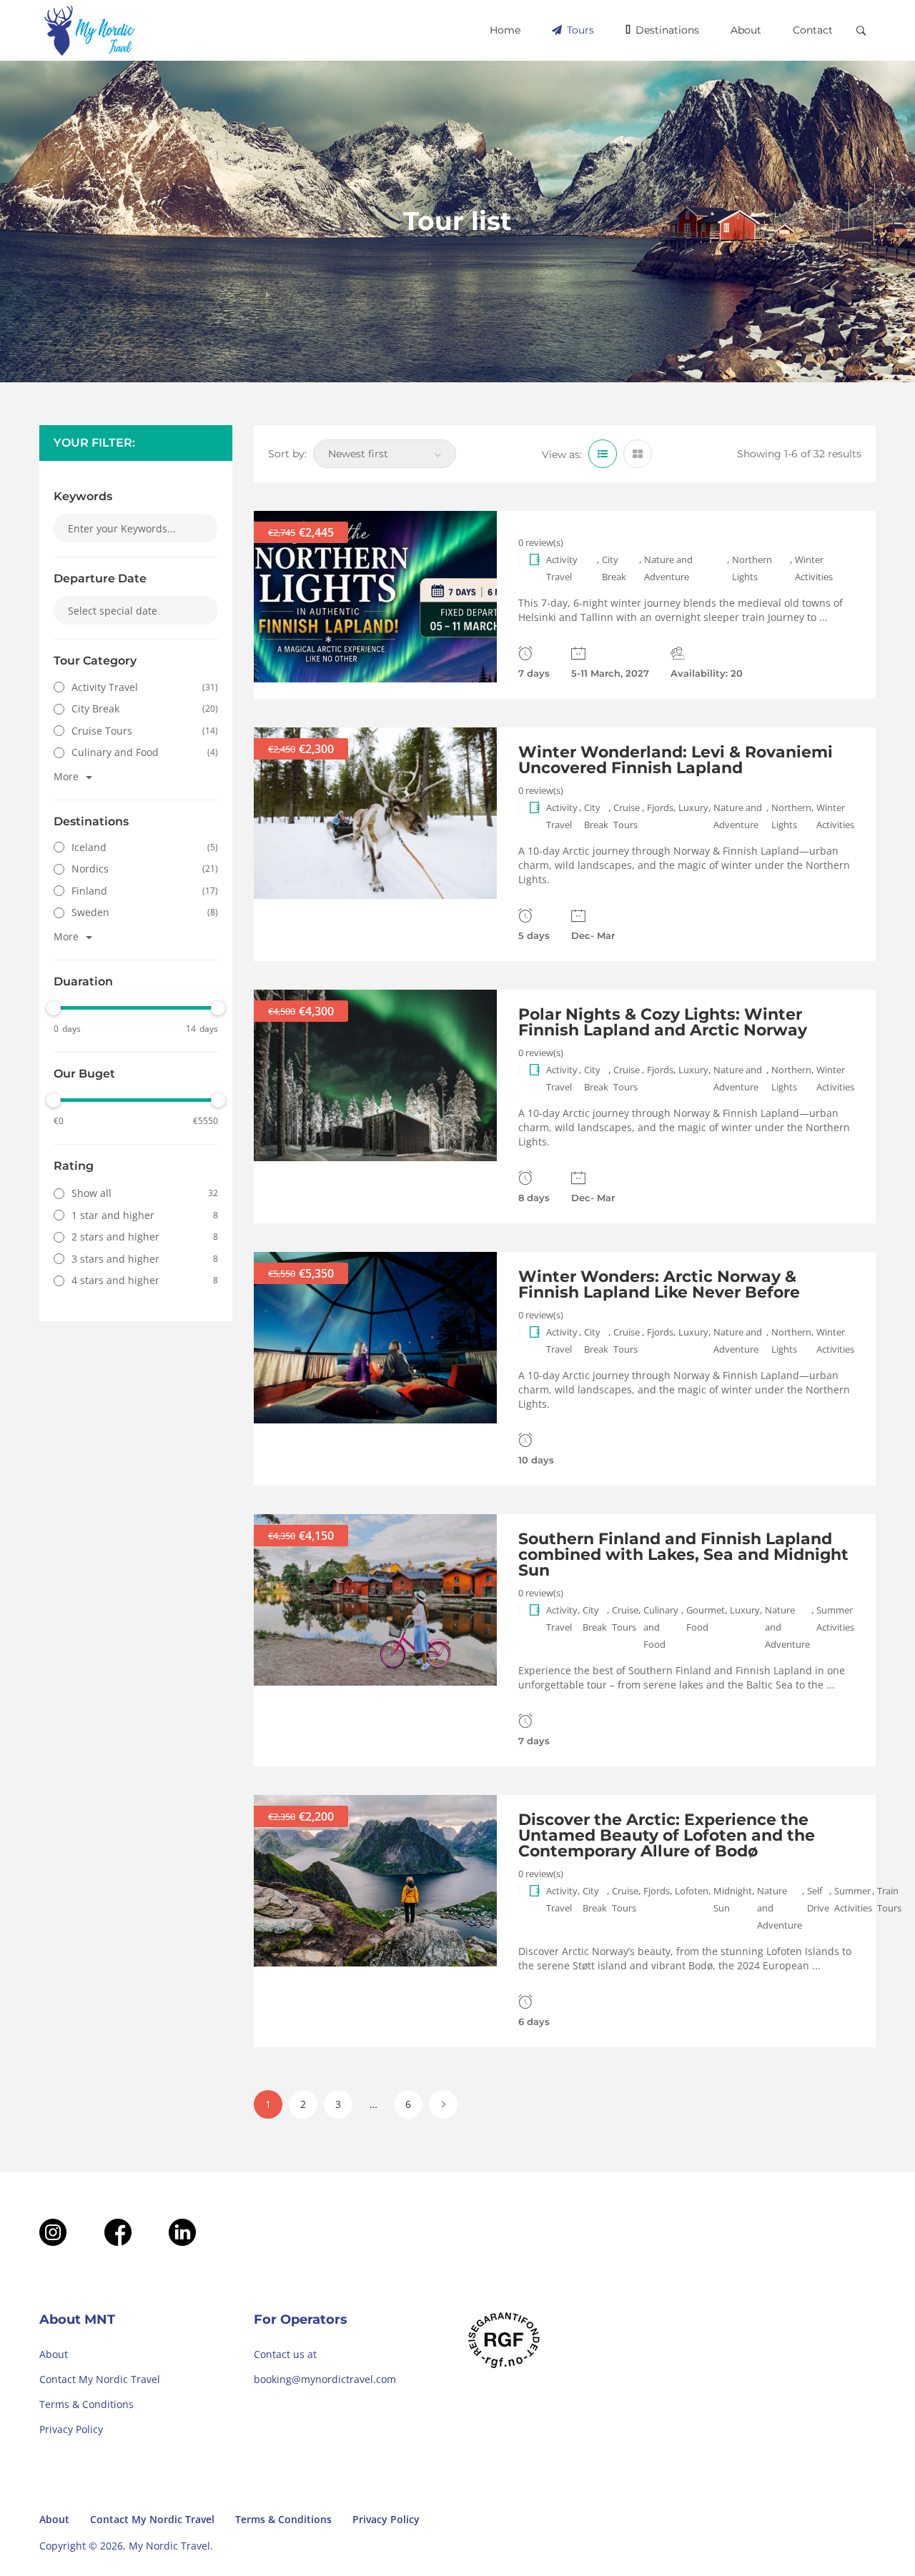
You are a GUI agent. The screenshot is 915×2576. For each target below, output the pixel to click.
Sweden (90, 912)
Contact (813, 30)
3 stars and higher (115, 1259)
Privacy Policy (71, 2429)
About (746, 30)
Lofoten (692, 1891)
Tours (579, 30)
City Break (95, 708)
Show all (91, 1193)
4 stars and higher (115, 1280)
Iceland (89, 847)
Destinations (666, 30)
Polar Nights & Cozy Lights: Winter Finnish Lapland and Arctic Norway (663, 1022)
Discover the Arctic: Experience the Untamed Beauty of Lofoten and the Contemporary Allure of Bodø (667, 1835)
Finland (89, 891)
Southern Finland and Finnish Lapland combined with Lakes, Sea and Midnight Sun (683, 1555)
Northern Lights (752, 568)
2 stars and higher (115, 1237)
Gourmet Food (706, 1618)
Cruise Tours (102, 731)
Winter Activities (814, 568)
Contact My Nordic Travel (100, 2379)
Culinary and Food (115, 752)
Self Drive (818, 1899)
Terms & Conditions (86, 2404)
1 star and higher (113, 1215)
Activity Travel (105, 687)
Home (505, 30)
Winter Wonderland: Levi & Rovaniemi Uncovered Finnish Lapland (676, 760)
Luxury (693, 807)
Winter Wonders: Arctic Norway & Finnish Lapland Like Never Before (659, 1284)
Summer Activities (835, 1618)
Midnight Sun (733, 1899)
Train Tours (889, 1899)
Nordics (90, 869)
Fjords (660, 807)
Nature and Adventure (668, 568)
